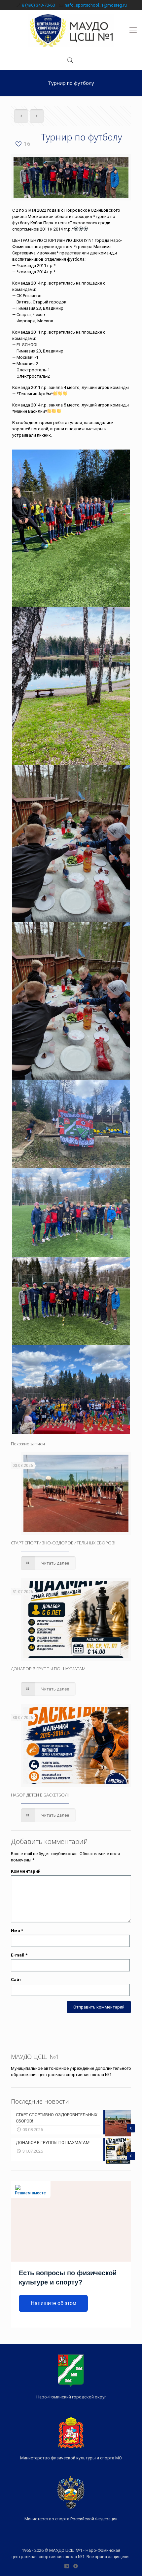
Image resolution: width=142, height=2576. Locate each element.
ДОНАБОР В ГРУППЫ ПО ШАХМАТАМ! (49, 1669)
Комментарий (26, 1871)
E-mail (19, 1955)
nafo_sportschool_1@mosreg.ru (96, 5)
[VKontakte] (67, 2566)
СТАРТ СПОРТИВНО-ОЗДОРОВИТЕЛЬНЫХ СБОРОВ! (63, 1543)
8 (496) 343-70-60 (38, 5)
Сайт (16, 1980)
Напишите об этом (53, 2303)
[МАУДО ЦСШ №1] (71, 30)
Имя (17, 1931)
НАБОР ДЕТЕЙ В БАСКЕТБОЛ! (40, 1795)
